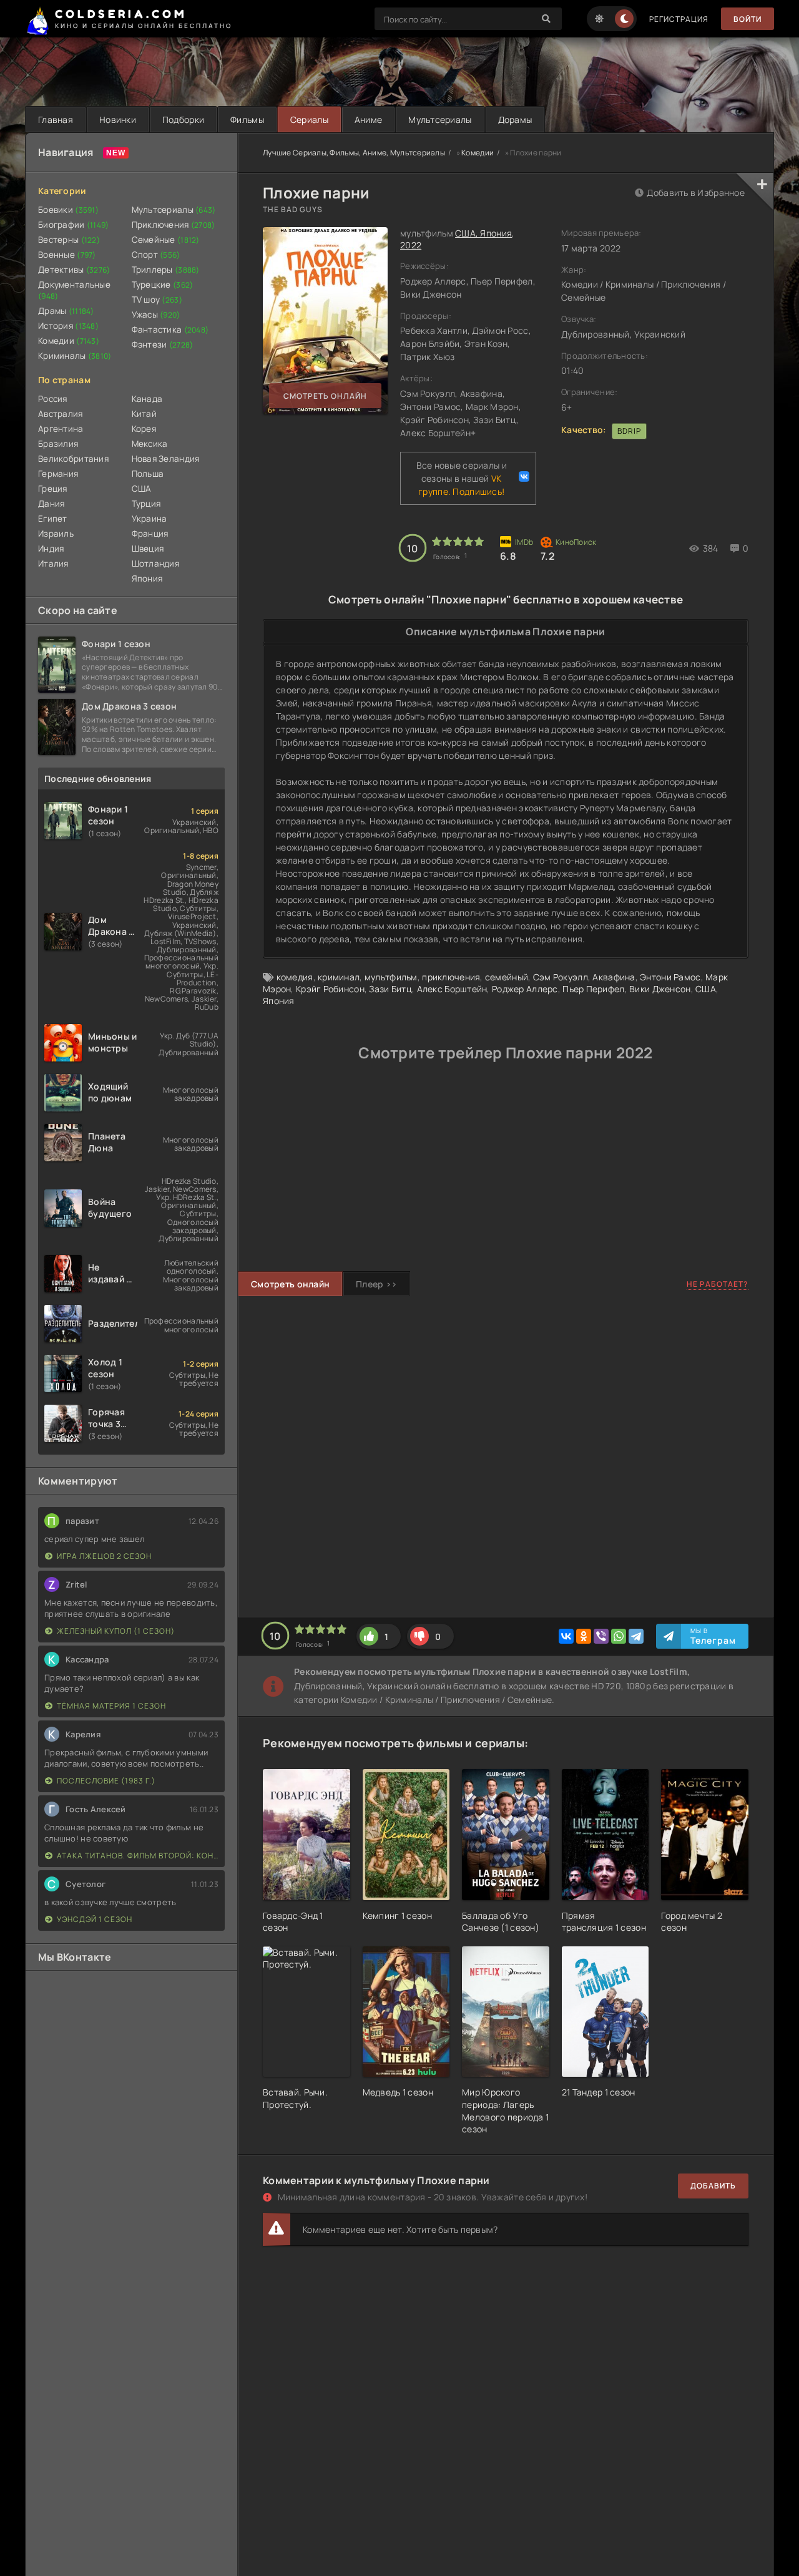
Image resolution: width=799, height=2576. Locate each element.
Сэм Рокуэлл (561, 977)
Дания (51, 504)
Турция (146, 504)
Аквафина (614, 977)
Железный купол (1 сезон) (116, 1631)
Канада (147, 399)
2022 (411, 245)
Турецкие (163, 285)
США (142, 489)
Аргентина (61, 429)
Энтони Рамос (670, 977)
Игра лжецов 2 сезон (104, 1556)
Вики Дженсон (660, 989)
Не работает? (718, 1284)
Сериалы (309, 120)
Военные (67, 255)
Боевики (68, 210)
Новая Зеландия (166, 459)
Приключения (174, 225)
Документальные (74, 290)
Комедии (69, 341)
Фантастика (170, 329)
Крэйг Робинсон (330, 989)
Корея (144, 429)
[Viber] (601, 1636)
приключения (451, 977)
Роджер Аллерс (525, 989)
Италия (53, 563)
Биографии (74, 225)
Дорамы (515, 120)
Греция (53, 489)
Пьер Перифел (593, 989)
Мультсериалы (440, 120)
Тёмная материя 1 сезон (111, 1706)
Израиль (56, 534)
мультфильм (391, 977)
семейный (507, 977)
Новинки (118, 120)
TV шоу (157, 300)
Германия (58, 474)
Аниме (368, 120)
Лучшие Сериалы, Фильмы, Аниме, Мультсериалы (354, 153)
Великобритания (73, 459)
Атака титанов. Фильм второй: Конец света (138, 1856)
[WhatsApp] (619, 1636)
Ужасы (156, 315)
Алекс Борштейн (452, 989)
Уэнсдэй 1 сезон (95, 1919)
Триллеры (166, 270)
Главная (56, 120)
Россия (53, 399)
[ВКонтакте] (566, 1636)
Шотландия (156, 563)
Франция (150, 534)
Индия (51, 549)
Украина (150, 519)
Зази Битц (390, 989)
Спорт (156, 255)
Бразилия (58, 444)
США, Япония (483, 233)
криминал (339, 977)
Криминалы (75, 356)
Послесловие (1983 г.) (106, 1781)
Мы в (713, 1636)
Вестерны (69, 240)
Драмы (66, 311)
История (68, 326)
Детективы (74, 270)
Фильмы (247, 120)
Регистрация (679, 19)
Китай (144, 414)
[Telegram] (636, 1636)
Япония (147, 578)
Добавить (713, 2186)
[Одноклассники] (584, 1636)
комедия (295, 977)
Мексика (150, 444)
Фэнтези (163, 344)
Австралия (61, 414)
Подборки (183, 120)
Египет (53, 519)
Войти (748, 19)
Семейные (166, 240)
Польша (148, 474)
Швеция (148, 549)
